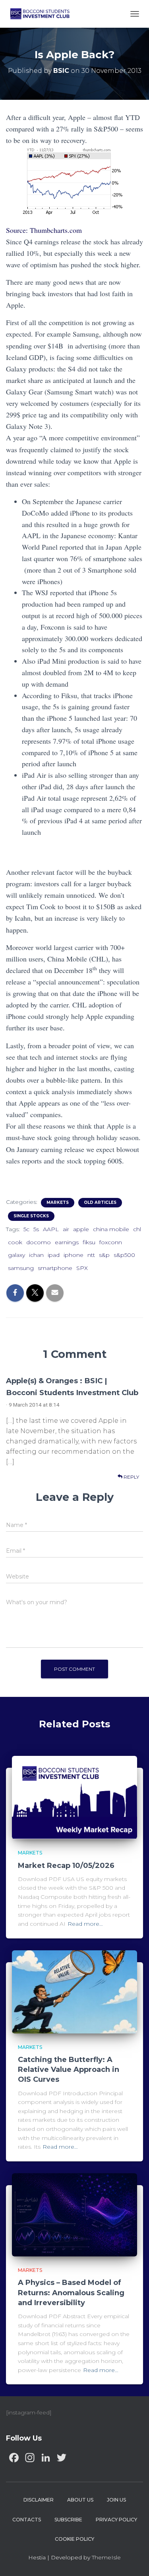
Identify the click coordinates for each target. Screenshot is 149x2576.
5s (36, 1229)
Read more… (85, 1924)
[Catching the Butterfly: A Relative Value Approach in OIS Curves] (74, 1991)
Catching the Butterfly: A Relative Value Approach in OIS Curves (69, 2070)
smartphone (55, 1268)
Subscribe (68, 2520)
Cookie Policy (74, 2539)
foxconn (111, 1242)
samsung (21, 1268)
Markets (58, 1202)
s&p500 (124, 1255)
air (66, 1229)
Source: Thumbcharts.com (44, 230)
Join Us (116, 2500)
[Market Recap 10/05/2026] (74, 1797)
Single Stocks (31, 1216)
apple (81, 1229)
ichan (36, 1255)
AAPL (51, 1229)
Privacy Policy (116, 2520)
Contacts (27, 2520)
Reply (131, 1477)
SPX (82, 1268)
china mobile (111, 1229)
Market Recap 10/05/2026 (66, 1866)
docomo (39, 1242)
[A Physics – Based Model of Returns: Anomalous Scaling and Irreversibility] (74, 2214)
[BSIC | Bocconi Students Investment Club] (43, 14)
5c (26, 1229)
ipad (54, 1255)
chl (137, 1229)
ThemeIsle (106, 2557)
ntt (91, 1255)
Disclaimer (39, 2500)
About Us (80, 2500)
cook (15, 1242)
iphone (74, 1255)
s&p (104, 1255)
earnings (67, 1242)
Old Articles (100, 1202)
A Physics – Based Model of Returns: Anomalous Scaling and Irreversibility (71, 2292)
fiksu (89, 1242)
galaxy (16, 1255)
